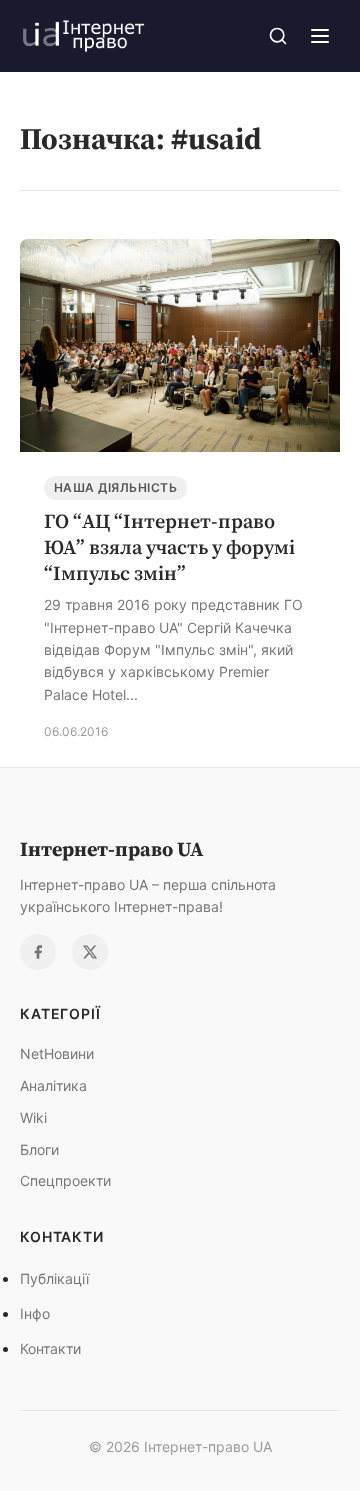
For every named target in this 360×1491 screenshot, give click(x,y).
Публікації (54, 1278)
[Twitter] (90, 952)
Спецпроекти (65, 1180)
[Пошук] (278, 36)
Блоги (39, 1149)
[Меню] (320, 36)
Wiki (33, 1117)
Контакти (50, 1348)
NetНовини (57, 1053)
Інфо (35, 1313)
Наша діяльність (115, 487)
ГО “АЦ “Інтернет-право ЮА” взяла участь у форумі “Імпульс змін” (169, 547)
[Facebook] (38, 952)
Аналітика (53, 1085)
